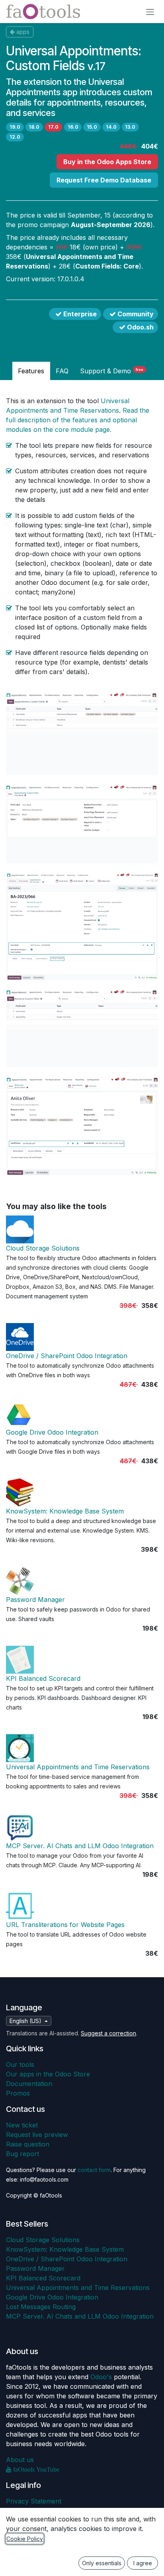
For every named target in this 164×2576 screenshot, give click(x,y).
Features (31, 371)
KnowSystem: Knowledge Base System (65, 1511)
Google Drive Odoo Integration (52, 1432)
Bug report (22, 2154)
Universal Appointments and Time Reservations (78, 1767)
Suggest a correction (108, 2033)
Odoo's (101, 2377)
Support (112, 371)
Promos (18, 2093)
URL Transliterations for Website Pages (65, 1925)
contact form (94, 2170)
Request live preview (37, 2135)
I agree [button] (143, 2563)
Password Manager (35, 1600)
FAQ (62, 371)
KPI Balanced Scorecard (43, 1678)
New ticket (22, 2125)
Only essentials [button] (102, 2563)
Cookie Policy (25, 2539)
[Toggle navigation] (150, 12)
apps (23, 32)
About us (20, 2460)
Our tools (20, 2064)
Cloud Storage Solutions (43, 1248)
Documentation (29, 2084)
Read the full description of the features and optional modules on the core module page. (78, 420)
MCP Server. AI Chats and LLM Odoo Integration (80, 1846)
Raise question (28, 2144)
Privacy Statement (34, 2501)
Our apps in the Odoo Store (48, 2074)
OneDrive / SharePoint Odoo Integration (67, 1356)
